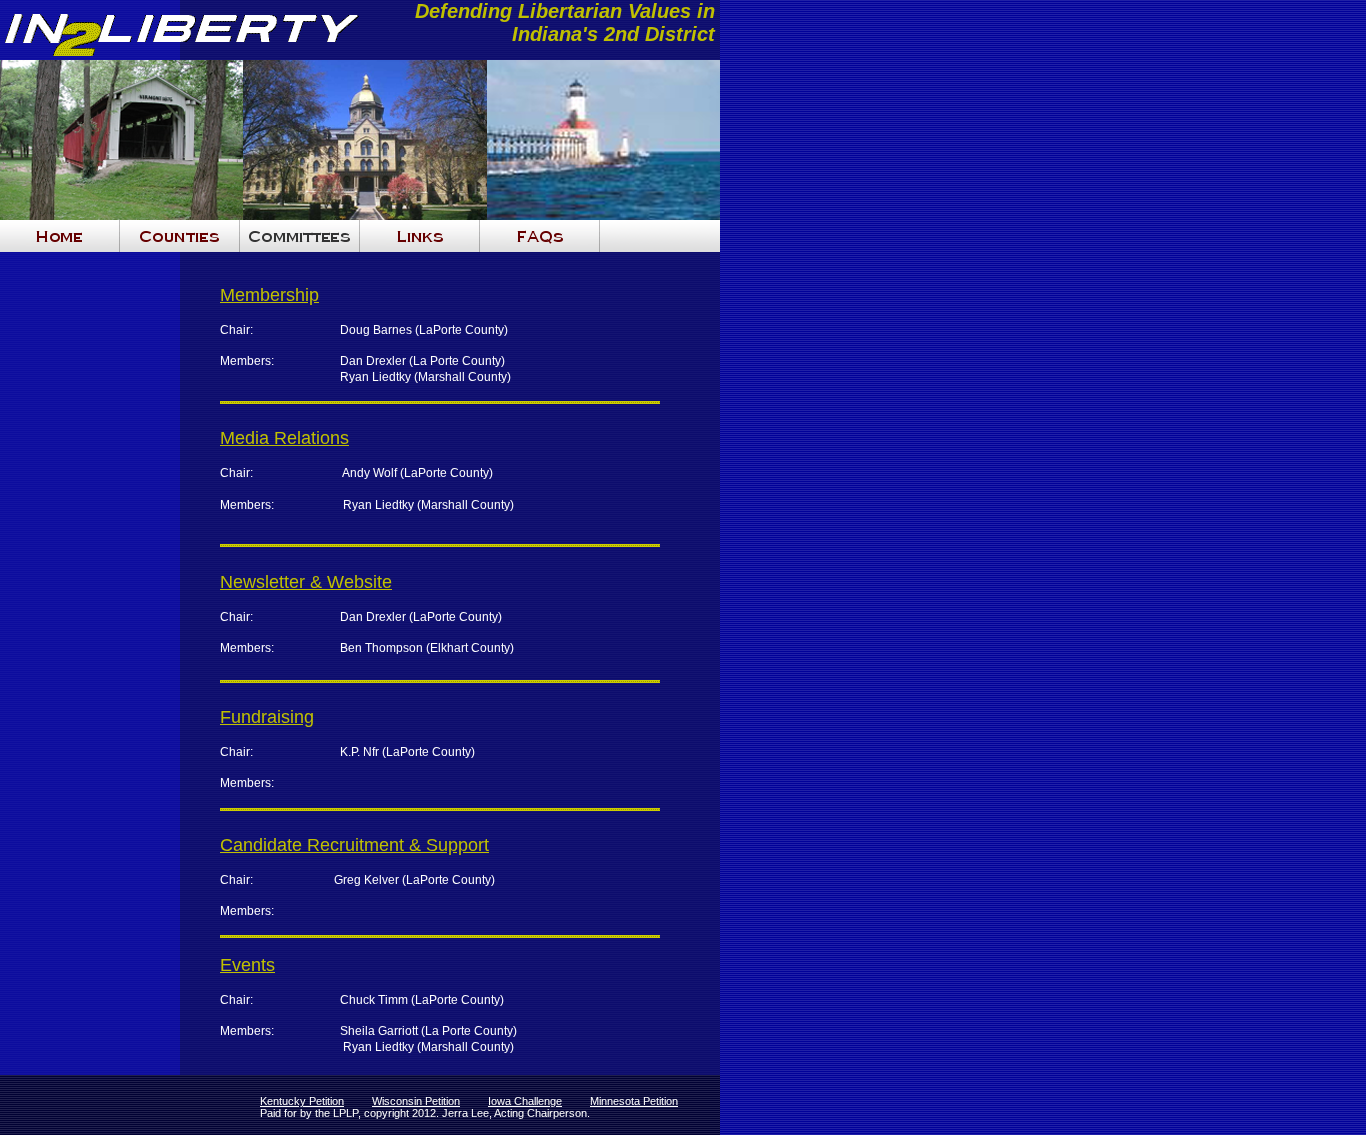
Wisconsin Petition (416, 1101)
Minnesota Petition (634, 1101)
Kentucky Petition (302, 1101)
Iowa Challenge (525, 1101)
